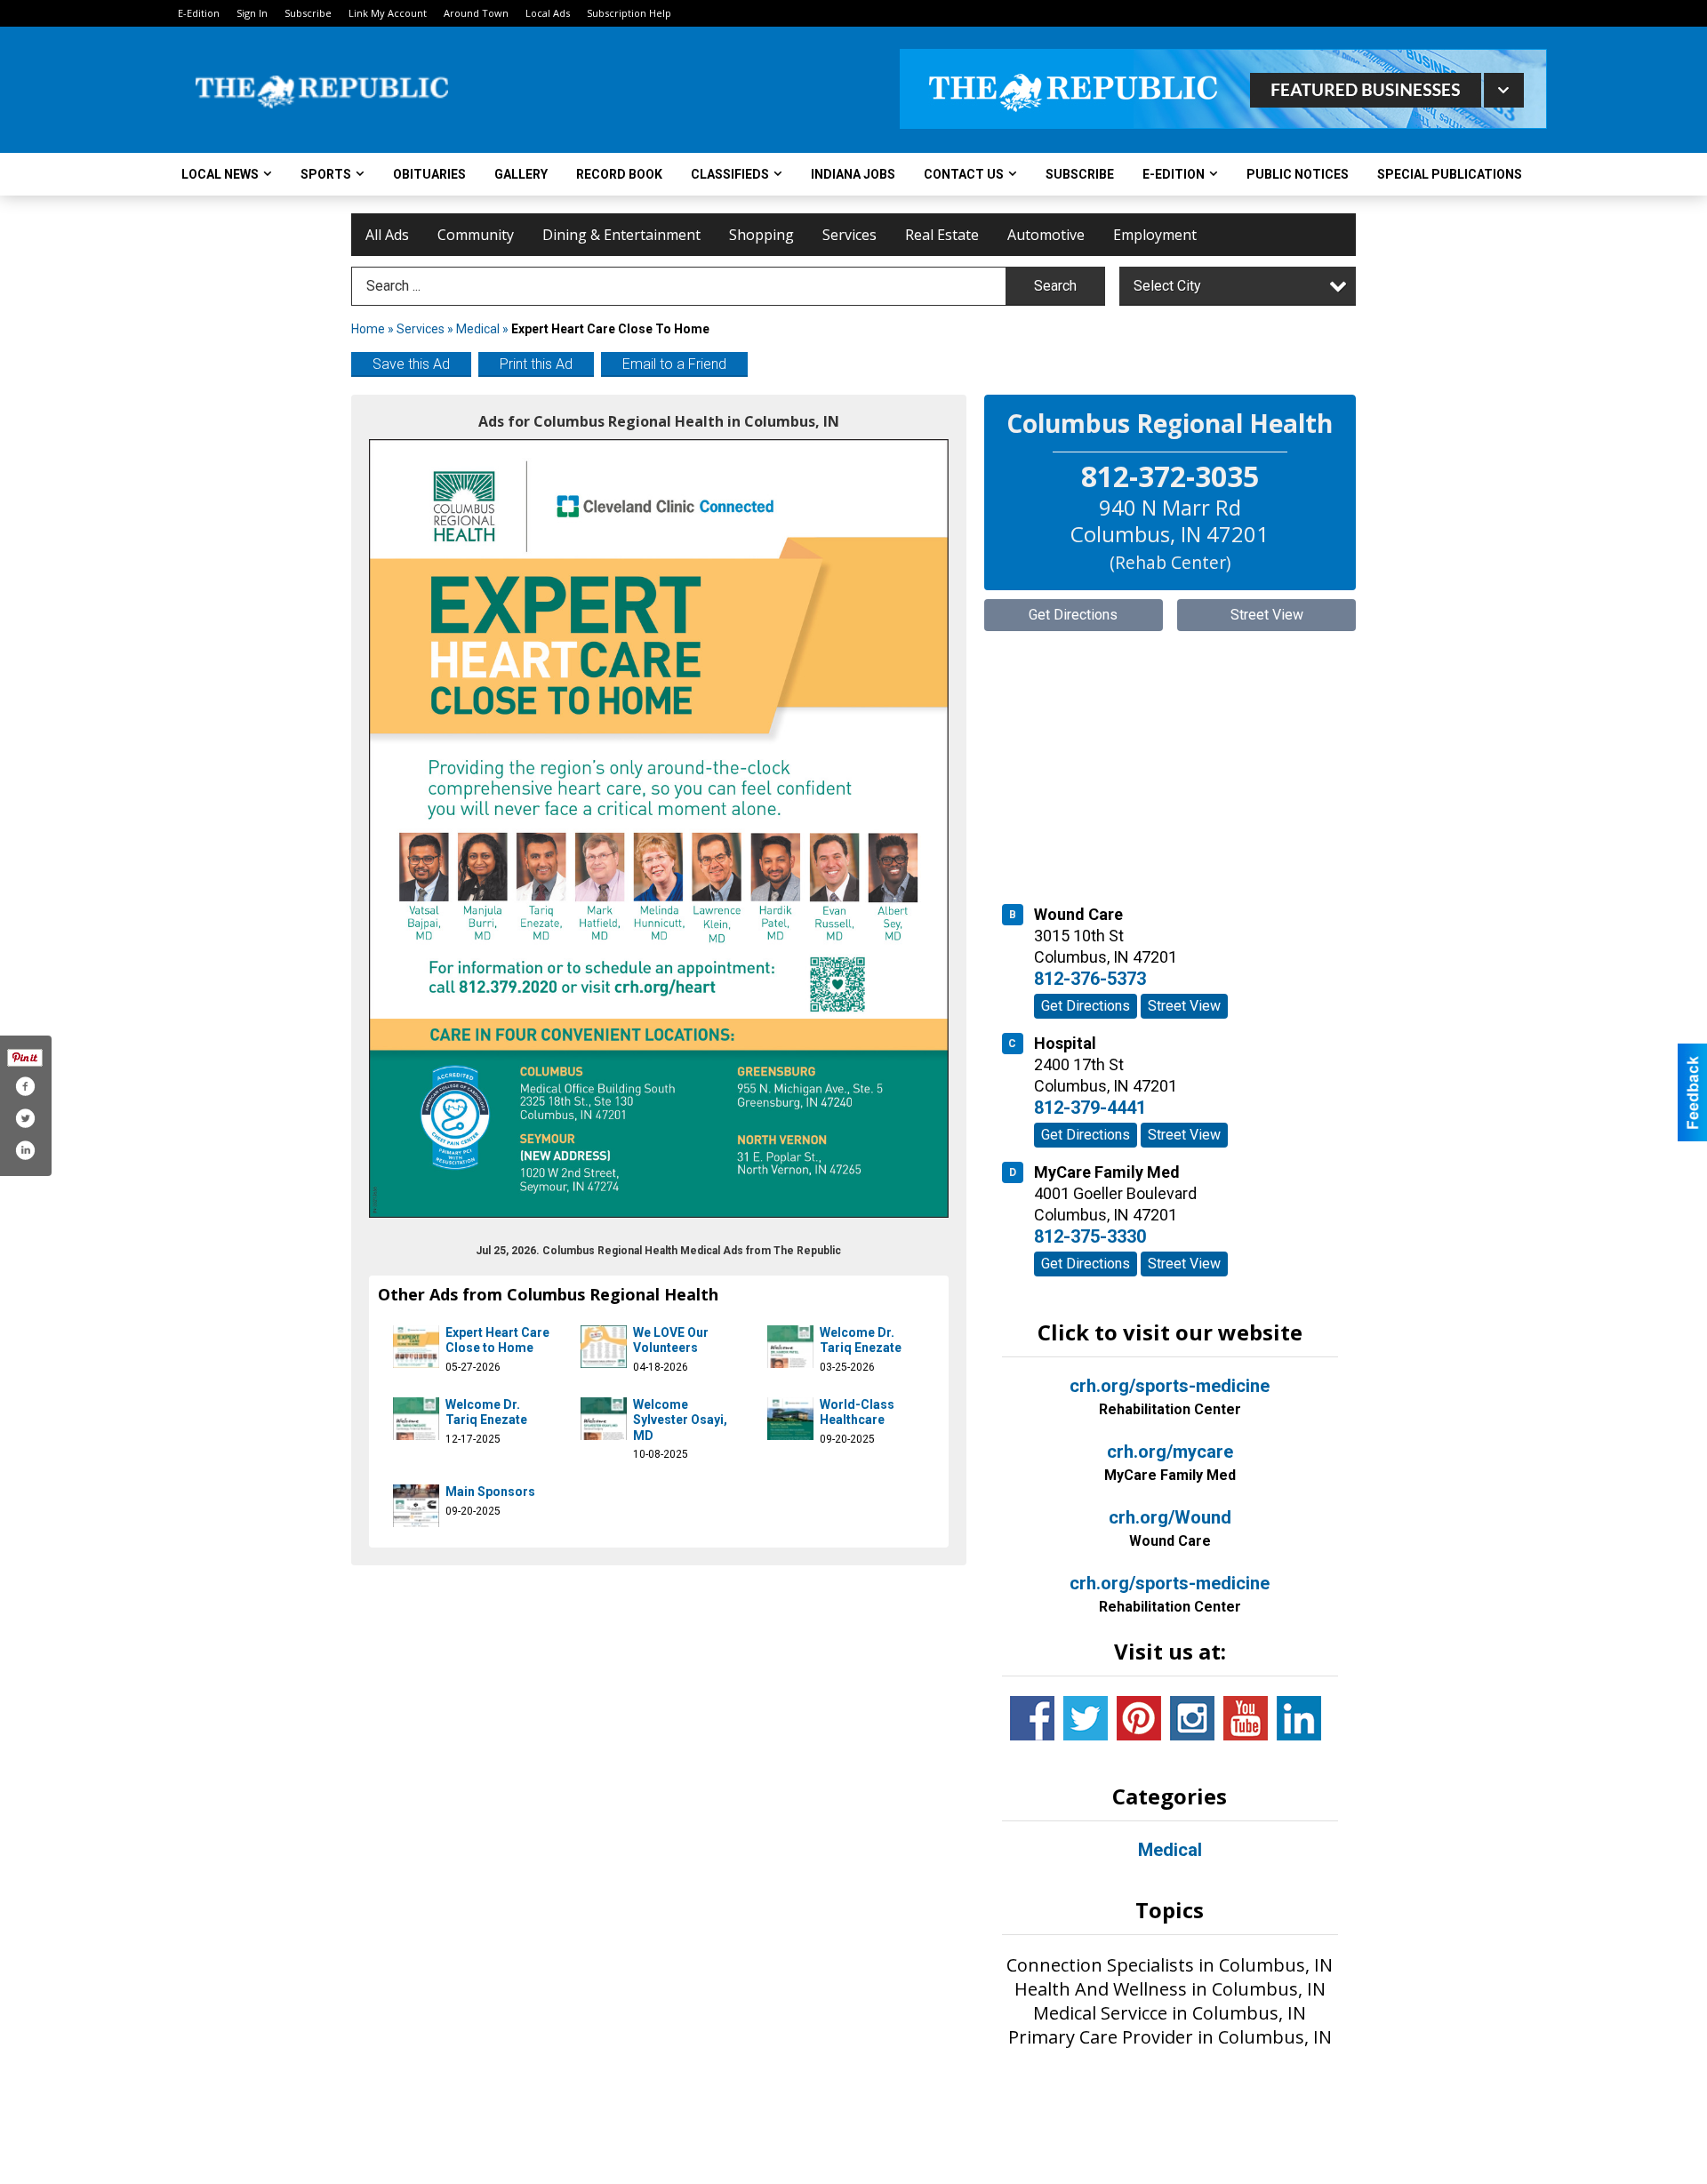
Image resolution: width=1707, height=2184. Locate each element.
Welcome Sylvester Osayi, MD (680, 1420)
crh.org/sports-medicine (1170, 1396)
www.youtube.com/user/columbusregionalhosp (1246, 1718)
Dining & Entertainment (621, 235)
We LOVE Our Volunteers (671, 1340)
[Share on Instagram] (25, 1150)
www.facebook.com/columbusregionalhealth (1032, 1718)
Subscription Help (629, 13)
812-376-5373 (1090, 979)
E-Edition (199, 13)
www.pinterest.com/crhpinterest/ (1139, 1718)
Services (849, 235)
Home (368, 329)
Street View (1267, 615)
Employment (1155, 235)
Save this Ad (411, 364)
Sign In (252, 13)
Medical (479, 329)
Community (476, 235)
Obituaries (429, 174)
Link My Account (388, 13)
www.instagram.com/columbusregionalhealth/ (1192, 1718)
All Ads (387, 235)
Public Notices (1298, 174)
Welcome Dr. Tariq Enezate (861, 1340)
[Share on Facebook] (25, 1086)
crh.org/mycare (1170, 1462)
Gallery (521, 174)
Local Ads (548, 13)
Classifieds (730, 174)
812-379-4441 (1090, 1108)
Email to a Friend (674, 364)
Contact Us (964, 174)
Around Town (476, 13)
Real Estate (942, 235)
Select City (1167, 286)
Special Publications (1450, 174)
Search (1055, 286)
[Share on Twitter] (25, 1118)
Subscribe (308, 13)
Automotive (1046, 235)
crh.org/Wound (1170, 1528)
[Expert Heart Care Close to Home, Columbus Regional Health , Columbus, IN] (659, 828)
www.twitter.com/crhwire (1086, 1718)
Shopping (761, 235)
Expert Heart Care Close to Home (497, 1340)
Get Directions (1073, 615)
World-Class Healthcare (857, 1412)
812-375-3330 (1090, 1236)
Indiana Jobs (853, 174)
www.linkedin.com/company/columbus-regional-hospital (1299, 1718)
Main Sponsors (490, 1492)
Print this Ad (536, 364)
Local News (220, 174)
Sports (326, 174)
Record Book (619, 174)
